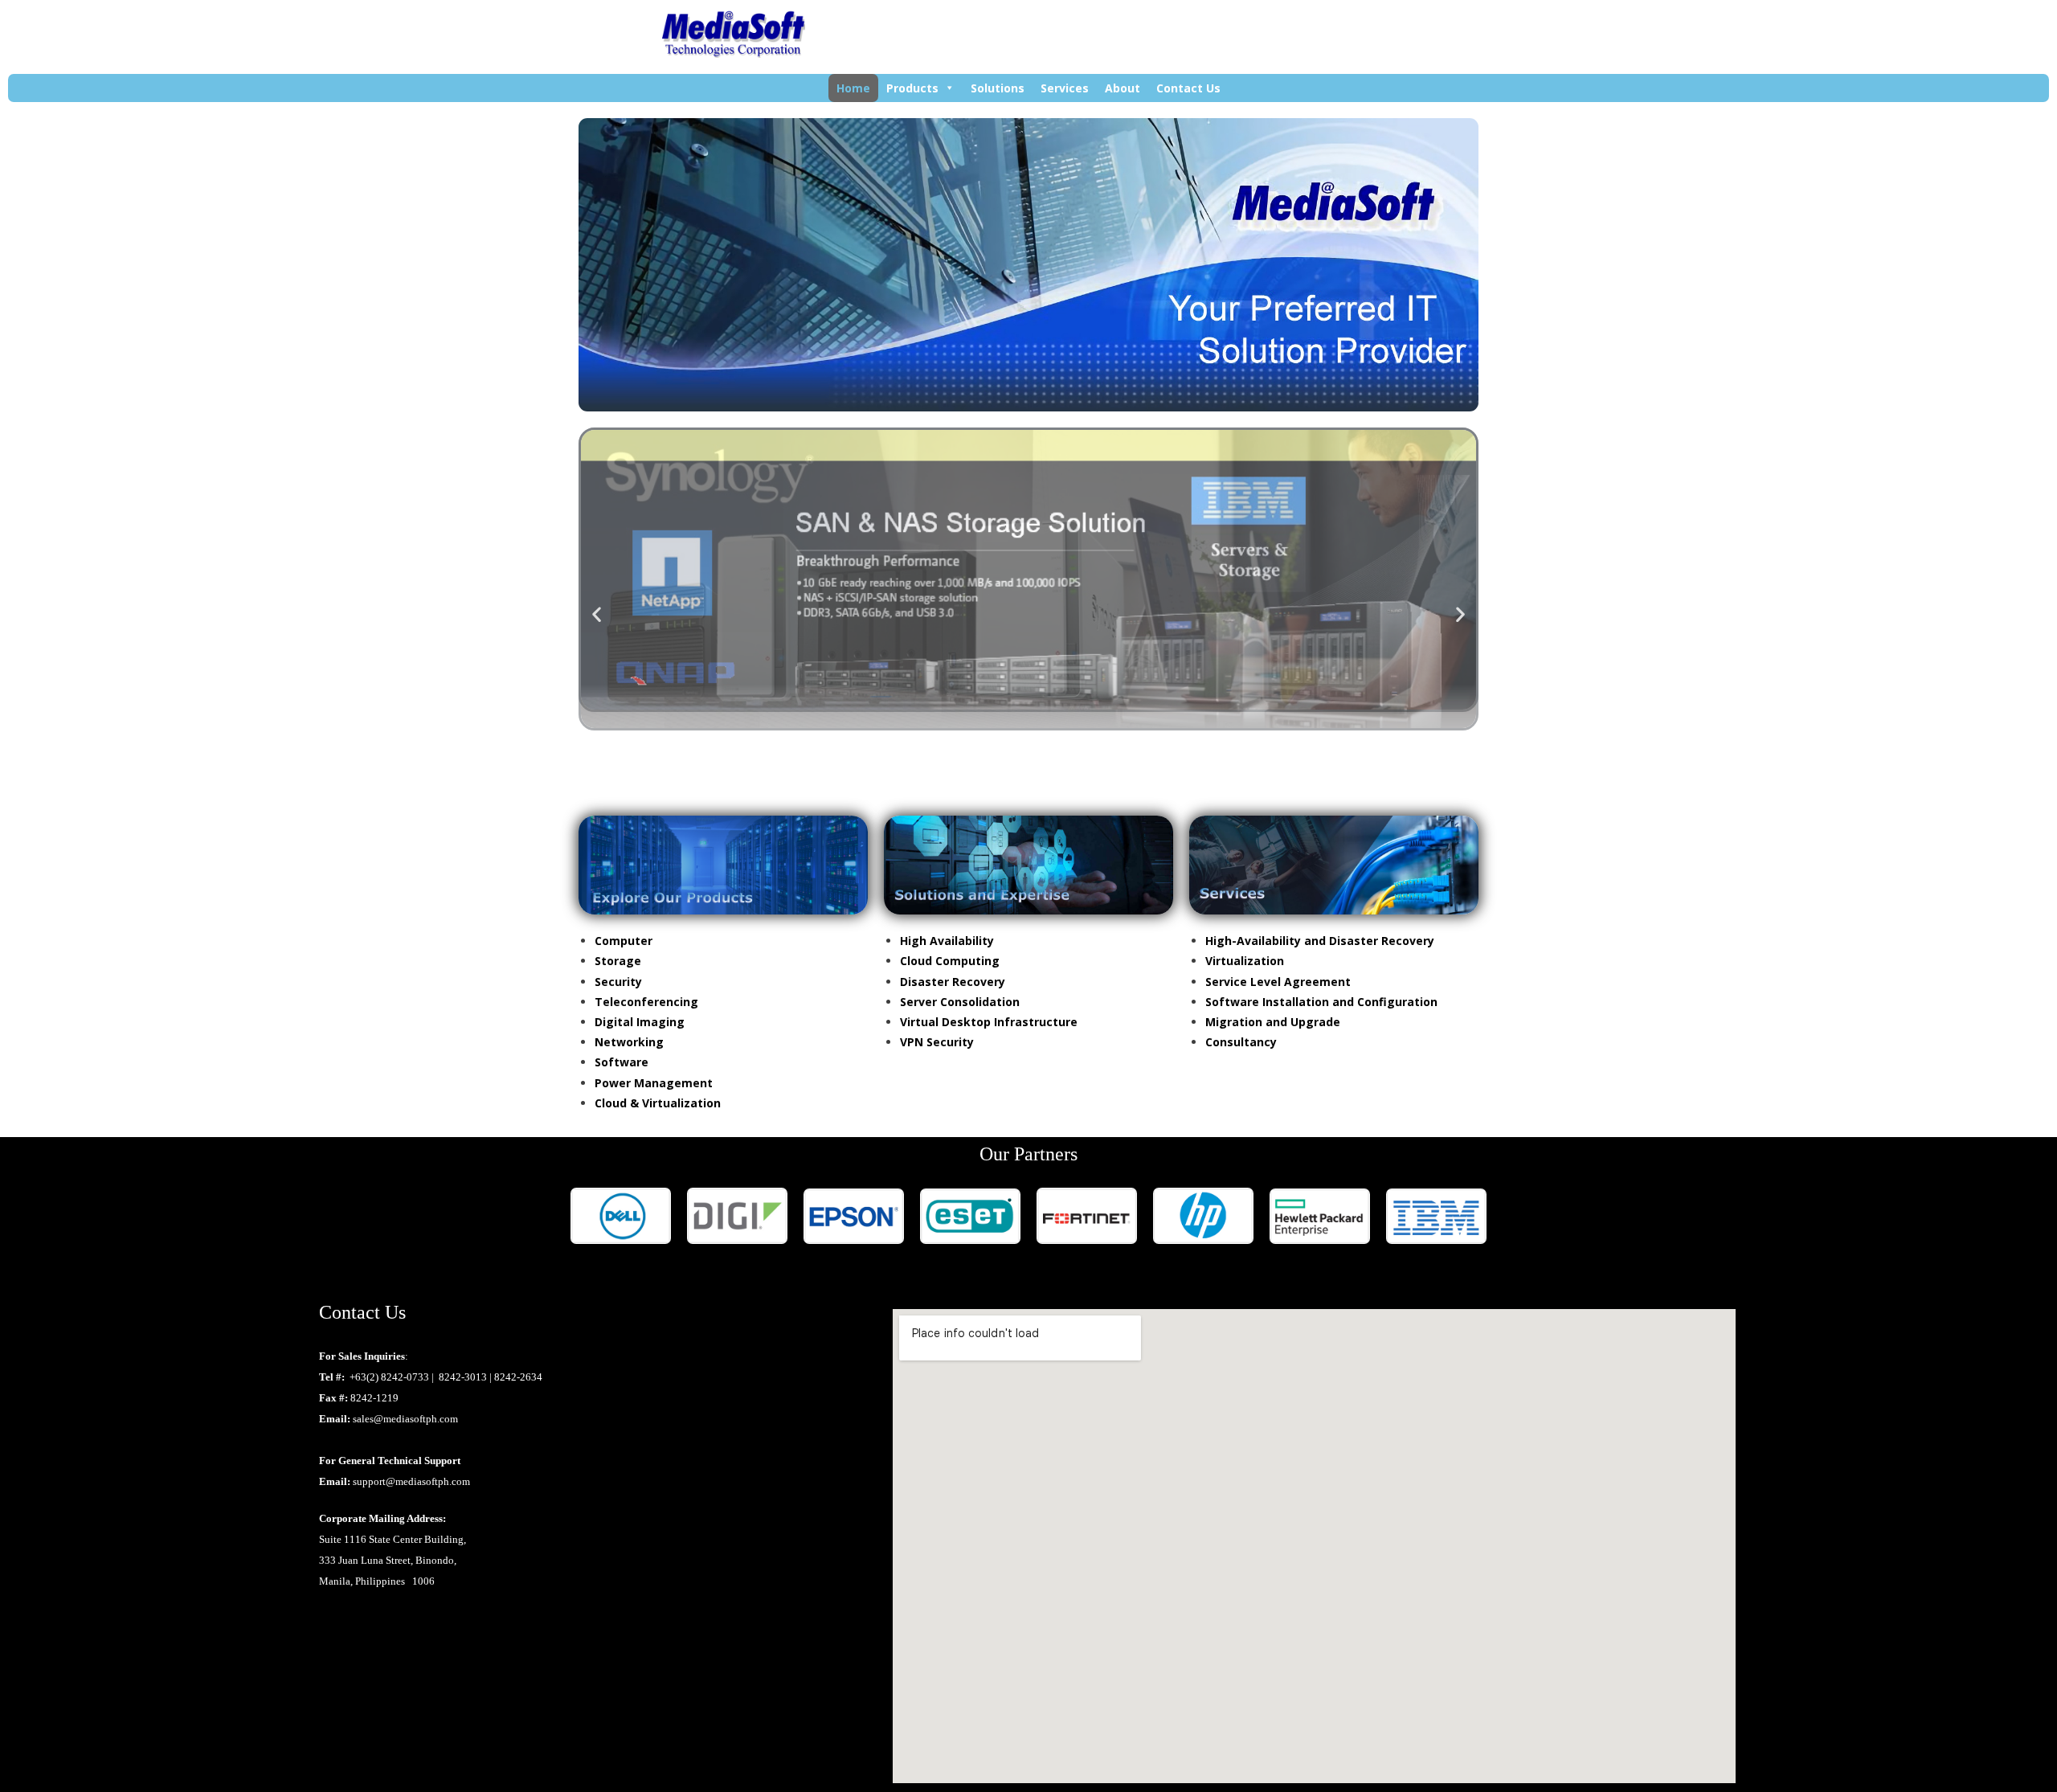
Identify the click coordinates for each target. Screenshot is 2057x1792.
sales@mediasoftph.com (405, 1419)
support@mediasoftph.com (411, 1481)
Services (1065, 88)
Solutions (998, 88)
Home (853, 88)
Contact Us (1188, 88)
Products (912, 88)
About (1123, 88)
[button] (597, 614)
